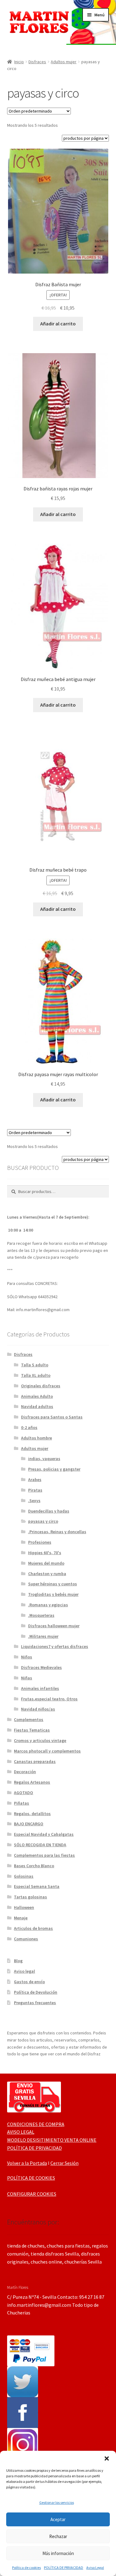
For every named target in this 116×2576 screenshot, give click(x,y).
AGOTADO (24, 1793)
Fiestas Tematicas (32, 1730)
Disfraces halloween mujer (54, 1626)
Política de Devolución (36, 1992)
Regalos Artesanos (32, 1782)
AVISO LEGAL (21, 2132)
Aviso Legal (95, 2568)
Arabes (35, 1480)
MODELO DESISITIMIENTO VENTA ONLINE (52, 2140)
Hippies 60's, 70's (45, 1553)
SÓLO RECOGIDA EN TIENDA (40, 1845)
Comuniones (26, 1939)
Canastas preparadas (35, 1761)
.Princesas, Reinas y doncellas (57, 1532)
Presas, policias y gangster (54, 1469)
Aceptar (58, 2519)
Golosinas (24, 1876)
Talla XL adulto (36, 1375)
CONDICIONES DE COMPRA (36, 2124)
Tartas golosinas (30, 1897)
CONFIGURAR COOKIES (32, 2194)
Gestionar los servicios (57, 2502)
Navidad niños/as (38, 1709)
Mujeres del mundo (46, 1563)
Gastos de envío (29, 1982)
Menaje (21, 1918)
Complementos (29, 1719)
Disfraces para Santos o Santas (52, 1417)
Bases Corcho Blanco (34, 1866)
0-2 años (29, 1427)
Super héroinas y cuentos (53, 1584)
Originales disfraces (41, 1386)
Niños (27, 1657)
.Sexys (34, 1501)
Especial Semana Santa (37, 1886)
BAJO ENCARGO (29, 1824)
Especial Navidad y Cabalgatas (44, 1834)
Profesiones (40, 1542)
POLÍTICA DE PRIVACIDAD (64, 2568)
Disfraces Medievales (41, 1667)
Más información (58, 2553)
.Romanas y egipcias (48, 1605)
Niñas (27, 1678)
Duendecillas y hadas (49, 1511)
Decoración (25, 1772)
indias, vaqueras (44, 1459)
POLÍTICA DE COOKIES (31, 2178)
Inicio (19, 62)
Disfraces (37, 62)
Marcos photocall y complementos (47, 1751)
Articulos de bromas (33, 1928)
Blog (18, 1961)
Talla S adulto (35, 1365)
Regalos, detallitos (32, 1814)
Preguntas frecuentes (35, 2003)
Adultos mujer (64, 62)
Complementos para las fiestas (44, 1855)
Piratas (35, 1490)
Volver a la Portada (27, 2163)
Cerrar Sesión (64, 2163)
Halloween (24, 1907)
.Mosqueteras (41, 1615)
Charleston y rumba (47, 1574)
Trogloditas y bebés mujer (53, 1594)
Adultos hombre (37, 1438)
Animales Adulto (37, 1396)
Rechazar (58, 2536)
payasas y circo (43, 1521)
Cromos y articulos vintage (40, 1740)
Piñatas (21, 1803)
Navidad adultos (37, 1406)
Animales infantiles (40, 1688)
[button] (107, 2458)
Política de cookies (26, 2568)
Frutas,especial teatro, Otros (49, 1699)
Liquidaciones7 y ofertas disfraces (55, 1646)
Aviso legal (24, 1971)
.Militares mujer (43, 1636)
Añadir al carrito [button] (58, 324)
